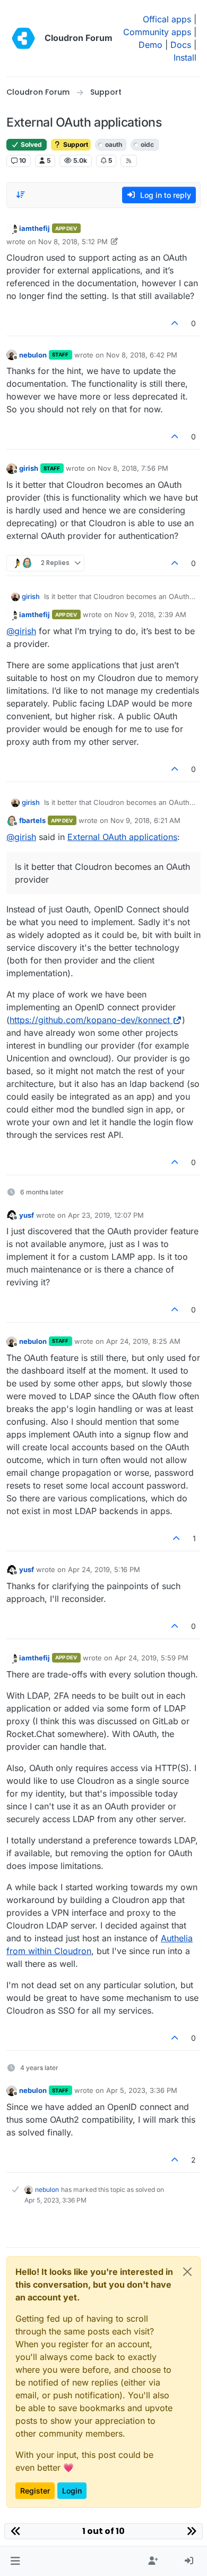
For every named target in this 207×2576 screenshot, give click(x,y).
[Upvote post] (175, 323)
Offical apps (167, 19)
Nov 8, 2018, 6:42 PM (142, 355)
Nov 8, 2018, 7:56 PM (133, 468)
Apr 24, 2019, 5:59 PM (152, 1658)
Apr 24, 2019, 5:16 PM (104, 1569)
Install (185, 57)
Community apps (157, 32)
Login (72, 2491)
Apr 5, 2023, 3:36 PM (142, 2090)
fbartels (32, 820)
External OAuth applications (122, 837)
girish (29, 468)
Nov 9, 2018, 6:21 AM (145, 820)
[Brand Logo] (23, 38)
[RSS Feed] (129, 161)
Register (35, 2491)
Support (75, 144)
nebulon (33, 355)
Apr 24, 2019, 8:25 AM (143, 1341)
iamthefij (34, 228)
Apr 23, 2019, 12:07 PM (106, 1215)
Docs (181, 45)
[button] (15, 2561)
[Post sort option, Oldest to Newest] (21, 195)
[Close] (187, 2272)
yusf (27, 1215)
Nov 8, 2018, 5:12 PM (73, 242)
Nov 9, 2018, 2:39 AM (150, 614)
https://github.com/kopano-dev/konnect (90, 1020)
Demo (150, 45)
